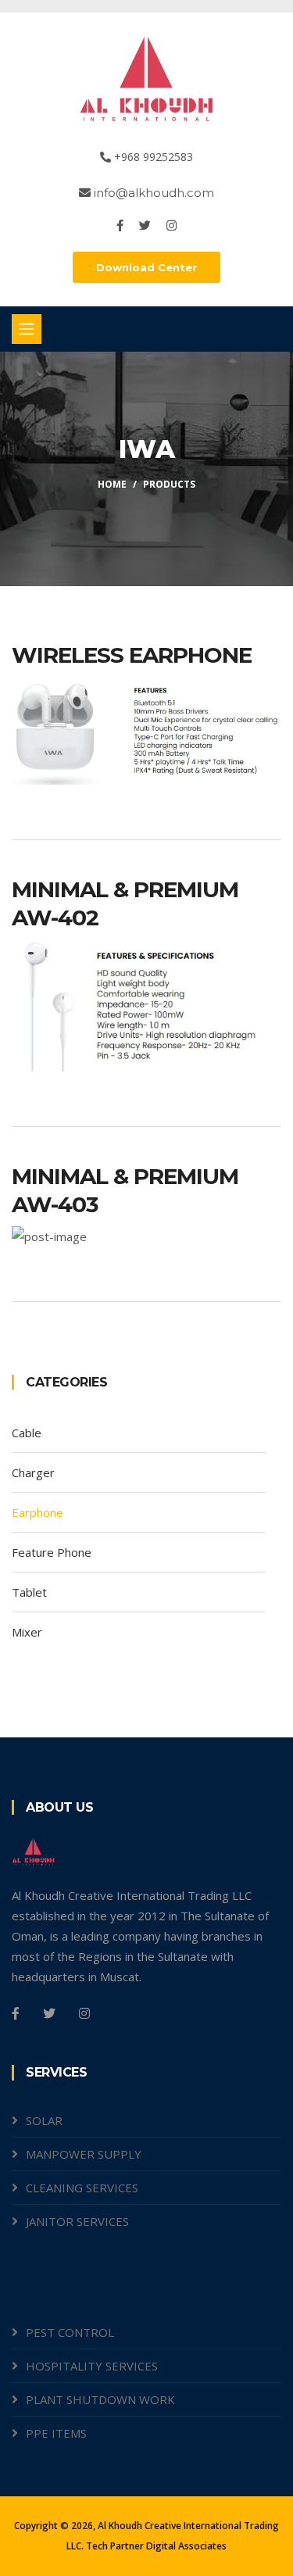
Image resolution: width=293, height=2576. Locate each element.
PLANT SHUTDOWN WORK (100, 2399)
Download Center (146, 267)
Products (169, 484)
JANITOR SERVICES (77, 2221)
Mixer (27, 1632)
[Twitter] (146, 225)
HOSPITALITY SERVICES (92, 2366)
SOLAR (44, 2120)
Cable (27, 1433)
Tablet (29, 1592)
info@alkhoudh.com (152, 193)
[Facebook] (121, 225)
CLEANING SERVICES (82, 2188)
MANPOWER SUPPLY (84, 2154)
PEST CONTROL (70, 2332)
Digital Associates (186, 2546)
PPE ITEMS (56, 2433)
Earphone (38, 1512)
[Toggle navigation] (27, 329)
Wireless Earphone (132, 655)
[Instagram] (172, 225)
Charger (33, 1472)
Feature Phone (52, 1552)
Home (112, 484)
